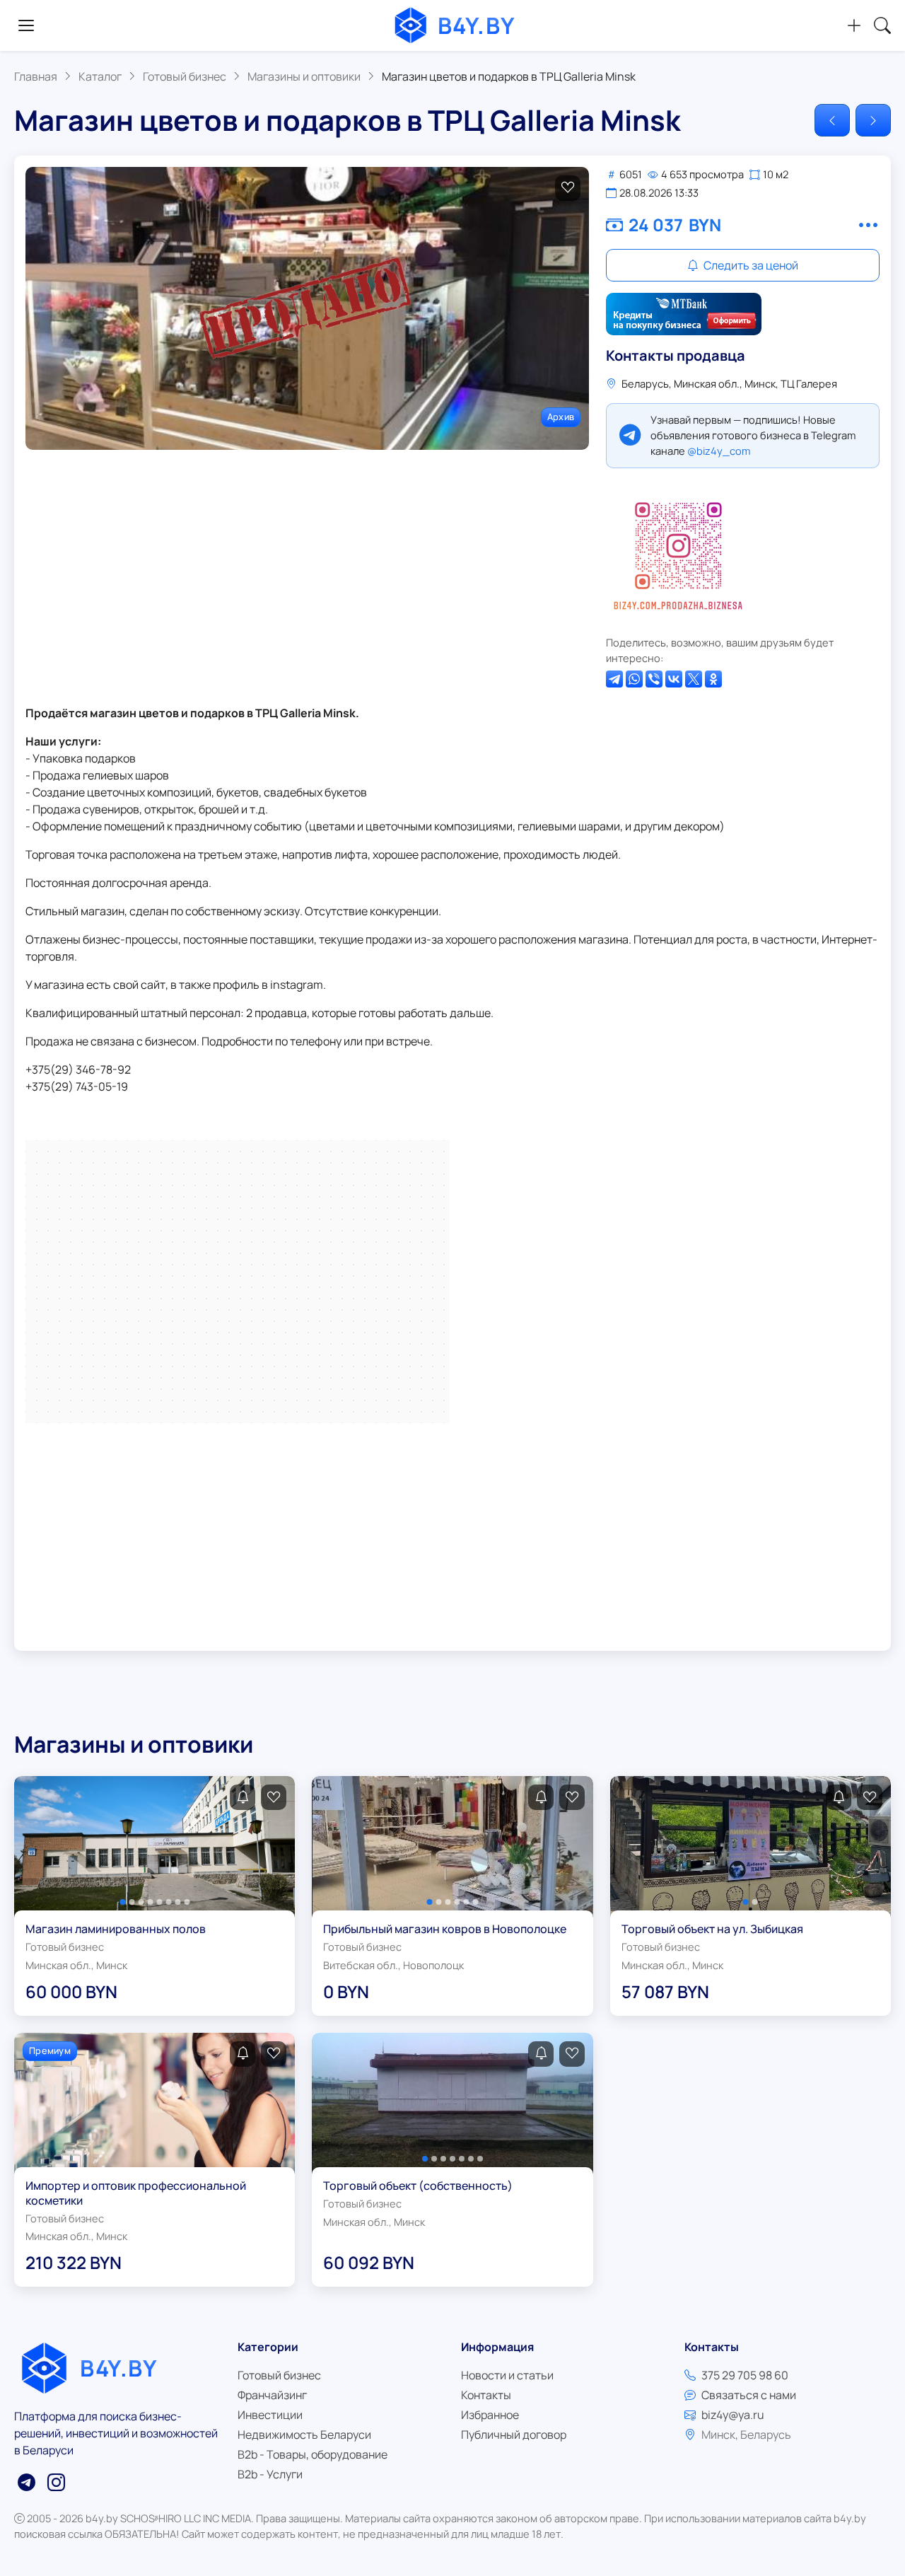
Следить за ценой (750, 265)
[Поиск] (882, 25)
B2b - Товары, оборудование (313, 2454)
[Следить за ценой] (243, 1797)
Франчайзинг (272, 2395)
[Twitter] (694, 679)
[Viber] (654, 679)
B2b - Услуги (270, 2474)
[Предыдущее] (832, 120)
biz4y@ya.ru (733, 2415)
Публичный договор (514, 2435)
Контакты (486, 2395)
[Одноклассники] (713, 679)
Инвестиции (270, 2415)
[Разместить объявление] (854, 25)
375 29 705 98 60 (745, 2375)
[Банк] (684, 314)
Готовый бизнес (279, 2375)
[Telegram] (614, 679)
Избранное (490, 2415)
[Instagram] (678, 552)
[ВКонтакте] (674, 679)
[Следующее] (873, 120)
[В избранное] (568, 188)
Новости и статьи (507, 2375)
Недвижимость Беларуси (304, 2435)
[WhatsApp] (634, 679)
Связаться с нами (749, 2395)
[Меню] (26, 25)
